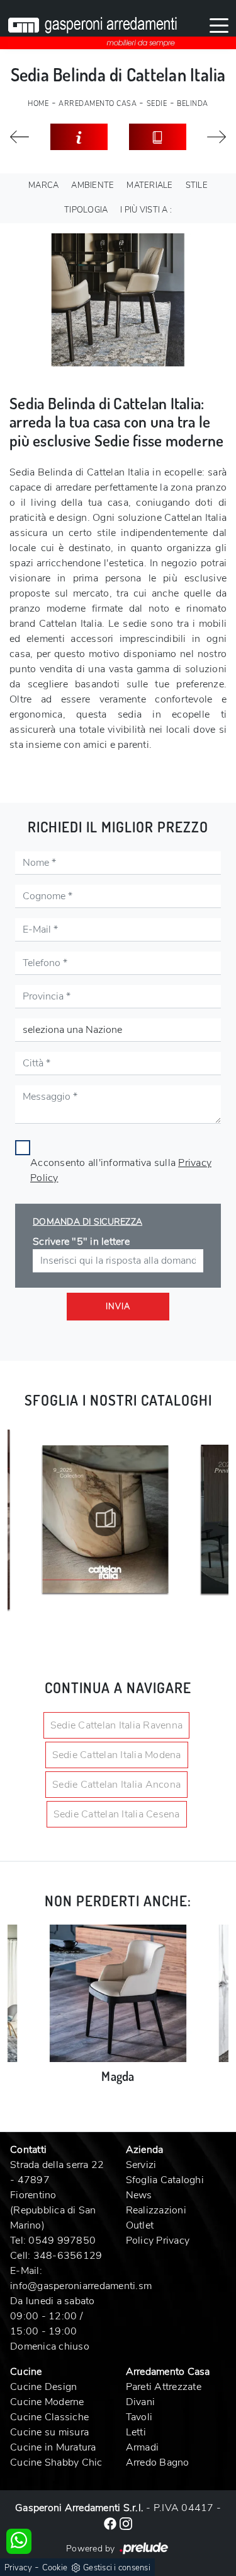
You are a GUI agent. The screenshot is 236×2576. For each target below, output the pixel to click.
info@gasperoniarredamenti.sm (81, 2286)
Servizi (141, 2165)
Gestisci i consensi (117, 2568)
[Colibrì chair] (217, 137)
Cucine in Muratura (53, 2447)
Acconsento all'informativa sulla (121, 1170)
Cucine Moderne (47, 2402)
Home (38, 104)
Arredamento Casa (98, 104)
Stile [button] (197, 185)
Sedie (157, 104)
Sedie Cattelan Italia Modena (117, 1755)
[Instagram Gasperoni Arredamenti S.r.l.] (126, 2523)
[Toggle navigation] (219, 25)
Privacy (18, 2568)
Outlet (140, 2225)
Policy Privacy (158, 2241)
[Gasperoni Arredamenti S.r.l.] (93, 25)
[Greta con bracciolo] (20, 137)
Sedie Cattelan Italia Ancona (116, 1785)
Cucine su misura (49, 2432)
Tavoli (139, 2417)
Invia (118, 1307)
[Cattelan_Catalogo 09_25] (105, 1519)
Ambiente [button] (93, 185)
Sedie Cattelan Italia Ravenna (116, 1725)
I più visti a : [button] (146, 210)
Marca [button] (43, 185)
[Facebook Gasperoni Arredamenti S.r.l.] (111, 2523)
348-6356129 (68, 2256)
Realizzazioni (156, 2210)
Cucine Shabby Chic (56, 2462)
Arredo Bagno (158, 2462)
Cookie (55, 2568)
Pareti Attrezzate (164, 2387)
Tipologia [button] (86, 210)
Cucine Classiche (49, 2417)
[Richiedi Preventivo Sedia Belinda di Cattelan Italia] (79, 137)
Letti (136, 2432)
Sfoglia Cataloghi (165, 2180)
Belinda (193, 104)
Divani (141, 2402)
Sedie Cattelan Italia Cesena (117, 1814)
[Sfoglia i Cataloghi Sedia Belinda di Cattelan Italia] (158, 137)
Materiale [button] (149, 185)
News (139, 2195)
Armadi (143, 2447)
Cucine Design (43, 2387)
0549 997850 (62, 2241)
